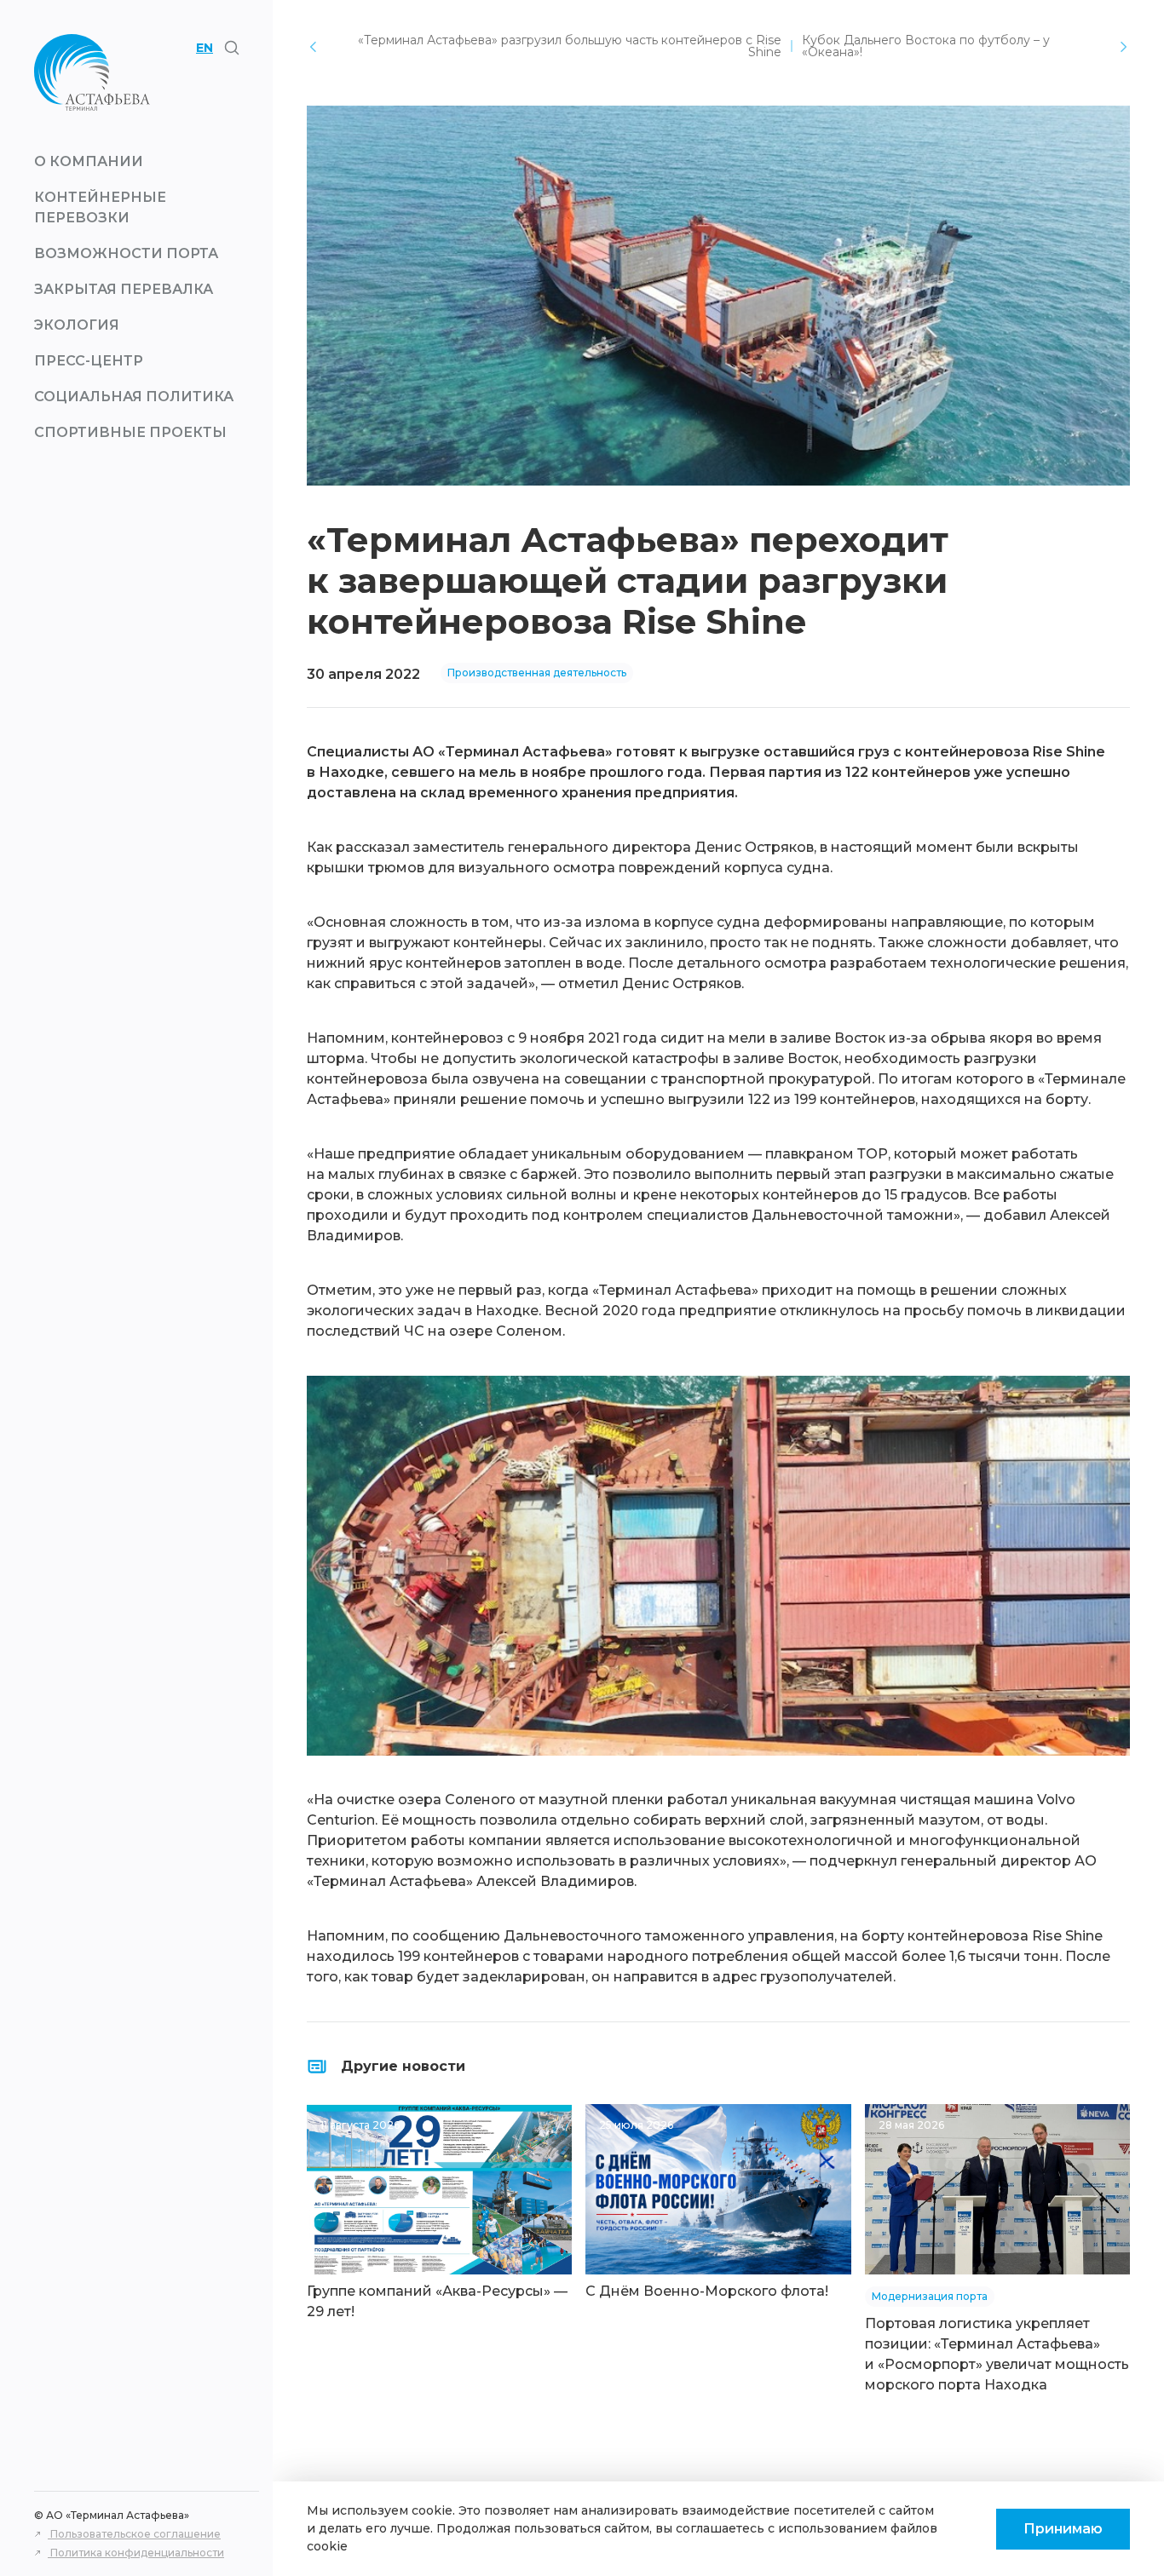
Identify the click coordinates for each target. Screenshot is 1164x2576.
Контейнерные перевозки (100, 207)
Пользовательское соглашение (134, 2534)
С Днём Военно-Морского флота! (707, 2291)
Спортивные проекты (130, 432)
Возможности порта (126, 253)
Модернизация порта (930, 2296)
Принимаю (1063, 2529)
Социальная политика (134, 397)
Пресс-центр (89, 361)
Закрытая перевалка (124, 289)
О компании (89, 161)
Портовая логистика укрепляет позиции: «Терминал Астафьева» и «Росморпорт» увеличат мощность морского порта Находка (997, 2354)
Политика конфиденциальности (136, 2553)
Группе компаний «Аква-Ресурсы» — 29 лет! (437, 2301)
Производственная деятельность (537, 673)
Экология (77, 325)
